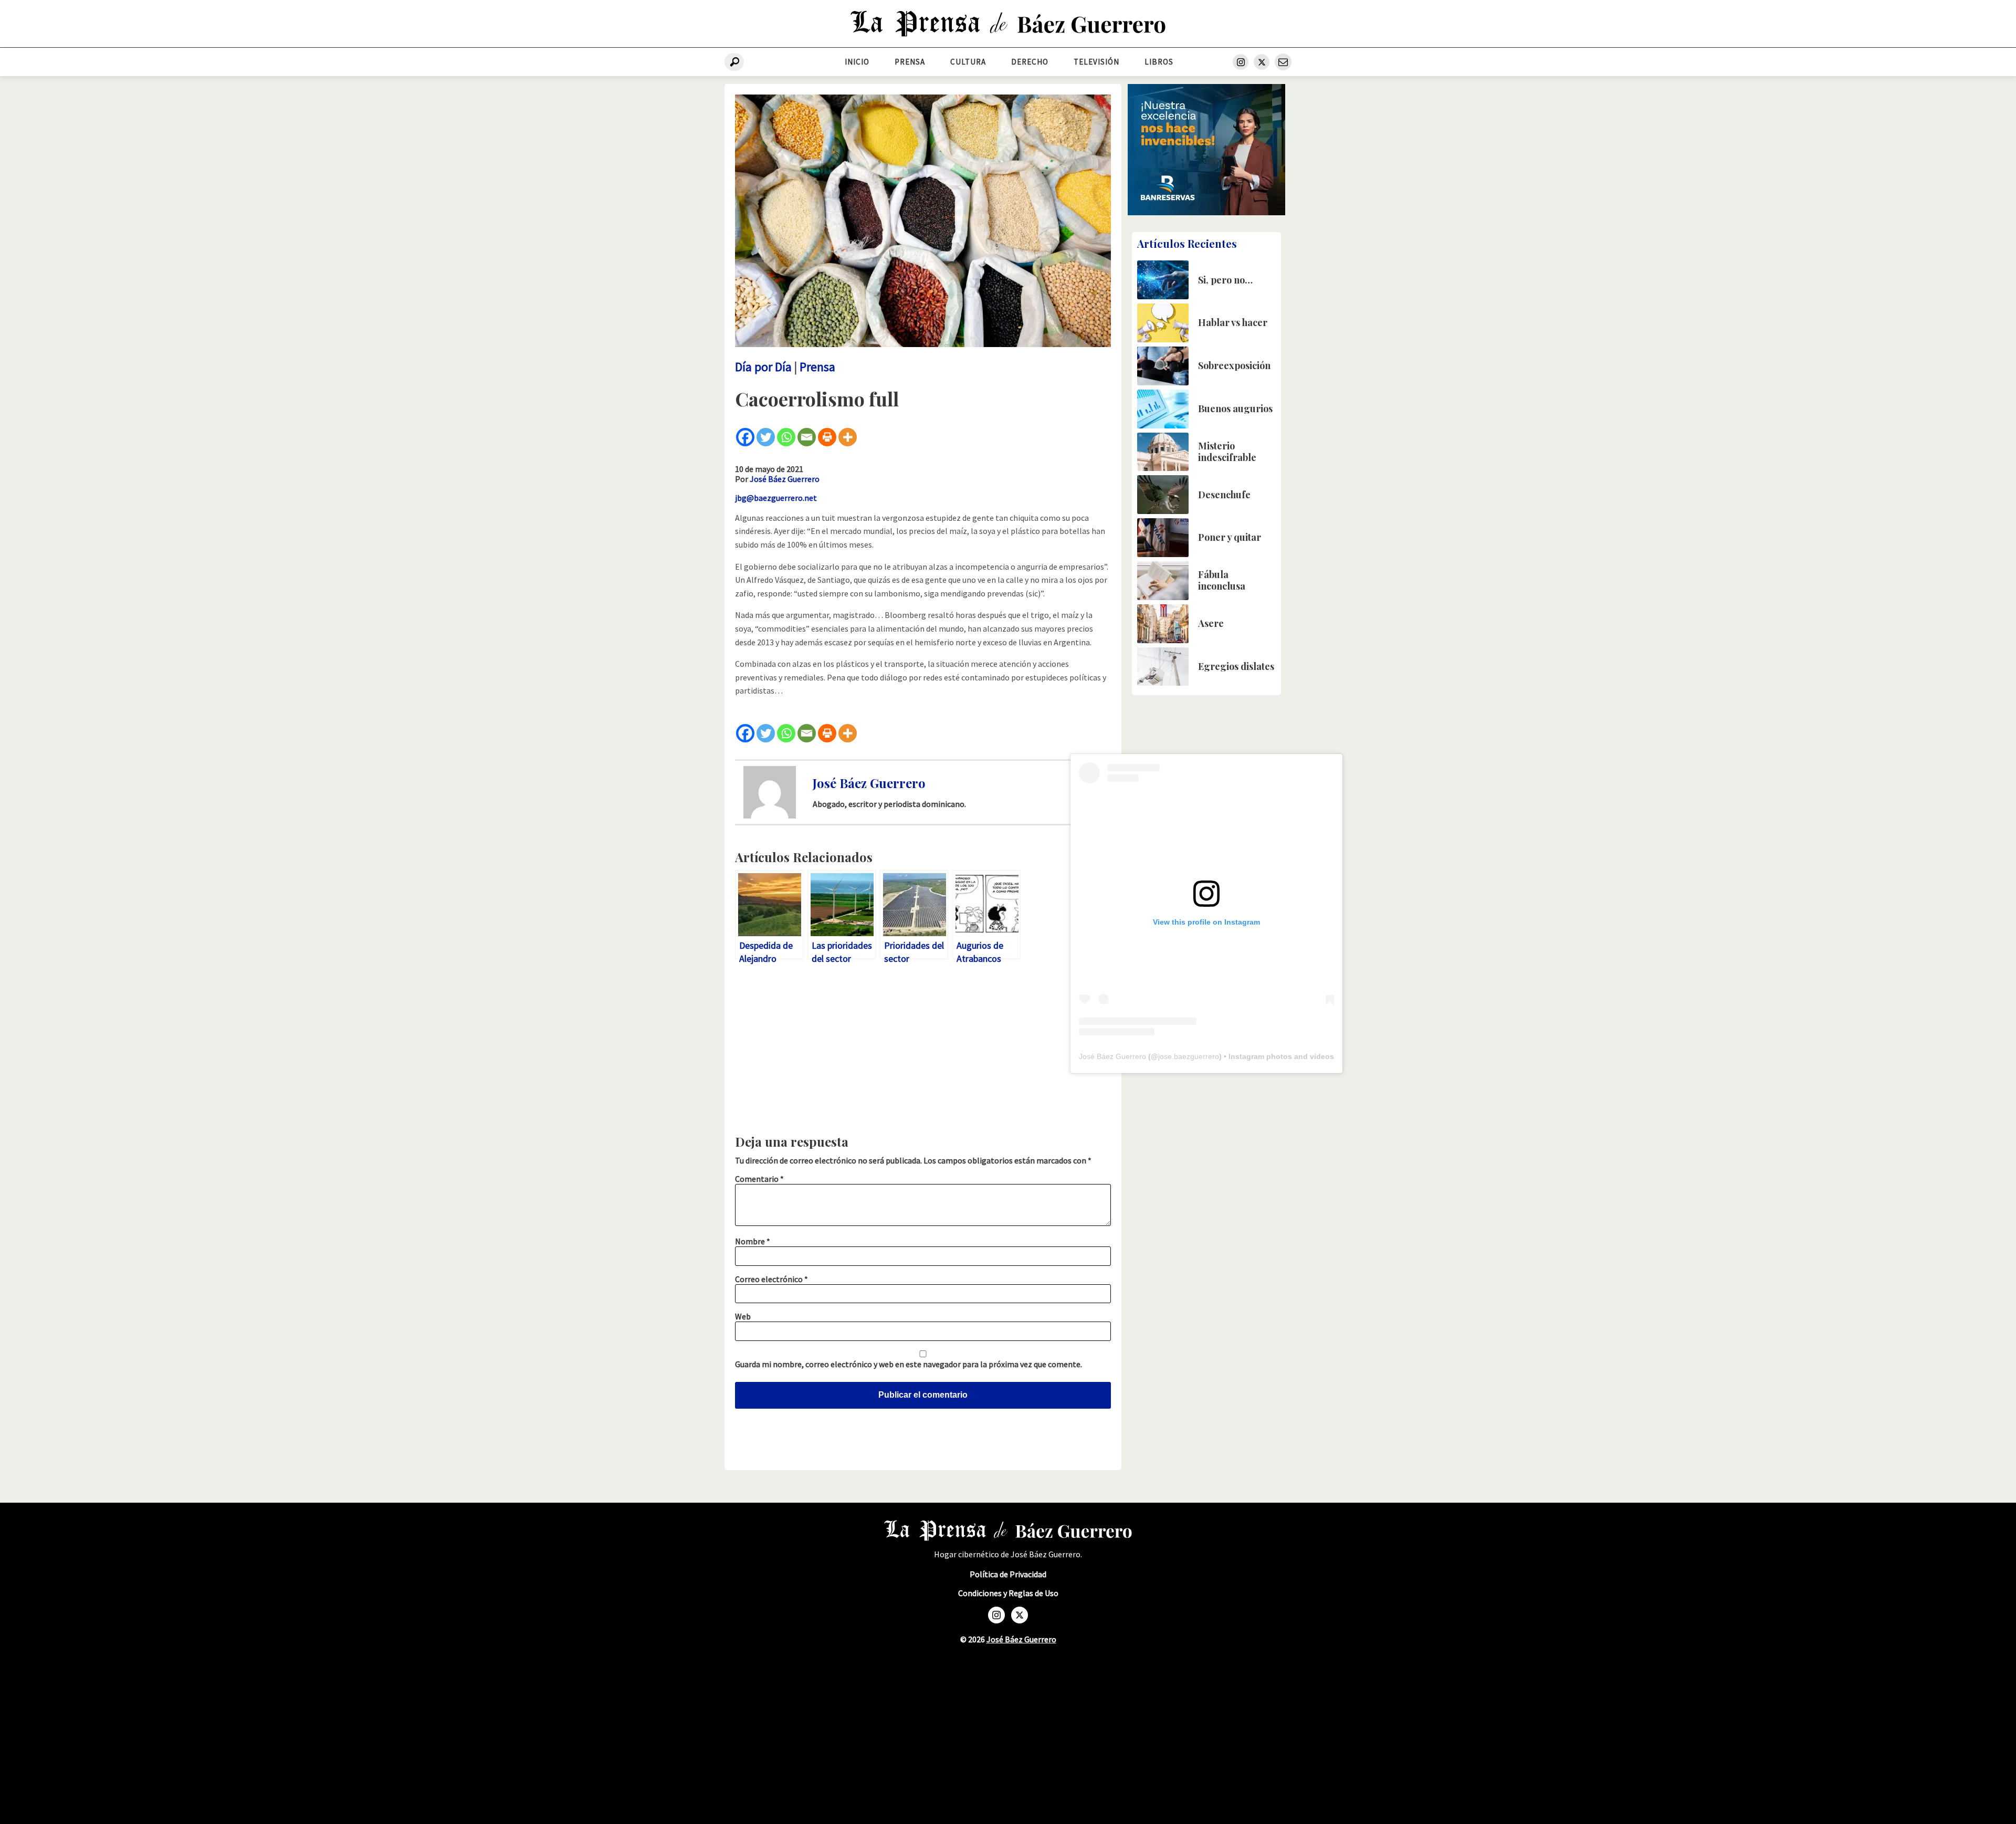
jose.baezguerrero (1189, 1056)
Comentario (759, 1179)
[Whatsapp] (786, 437)
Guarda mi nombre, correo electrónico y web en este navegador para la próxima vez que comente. (909, 1364)
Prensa (910, 62)
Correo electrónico (771, 1279)
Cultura (968, 62)
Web (743, 1316)
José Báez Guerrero (785, 479)
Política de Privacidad (1008, 1574)
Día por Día (763, 367)
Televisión (1096, 62)
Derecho (1030, 62)
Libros (1159, 62)
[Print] (827, 437)
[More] (848, 437)
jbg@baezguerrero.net (776, 498)
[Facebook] (745, 437)
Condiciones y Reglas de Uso (1008, 1593)
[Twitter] (766, 437)
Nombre (753, 1241)
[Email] (807, 437)
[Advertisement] (923, 1052)
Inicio (857, 62)
